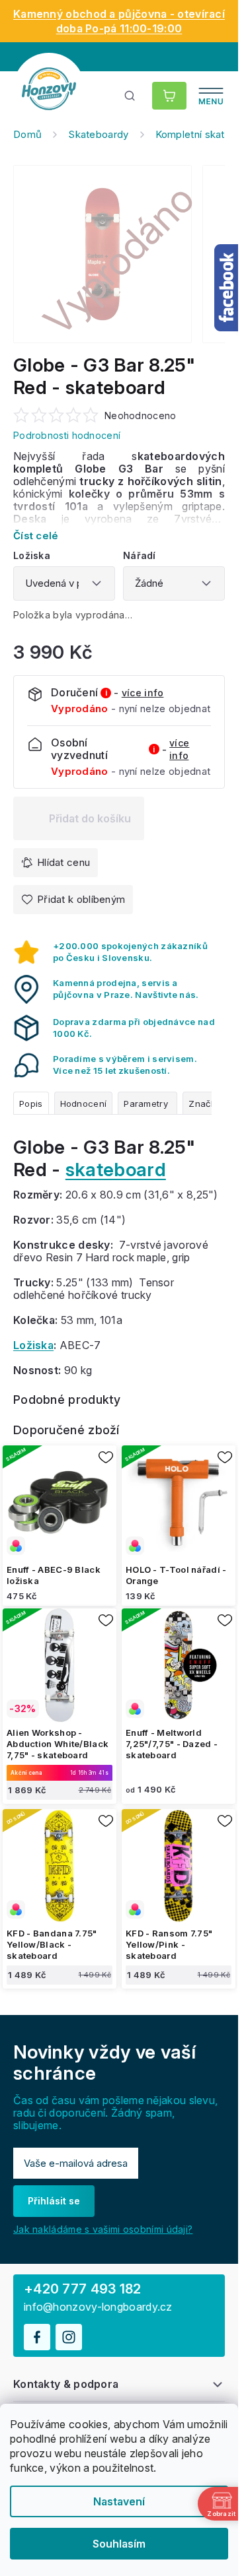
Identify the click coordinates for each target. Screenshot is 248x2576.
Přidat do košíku (90, 818)
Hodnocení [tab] (84, 1104)
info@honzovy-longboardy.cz (98, 2307)
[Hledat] (130, 96)
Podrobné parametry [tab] (147, 1103)
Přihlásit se (54, 2201)
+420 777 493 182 (83, 2289)
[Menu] (211, 96)
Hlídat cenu (63, 862)
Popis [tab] (31, 1104)
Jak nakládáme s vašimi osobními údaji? (103, 2229)
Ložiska (33, 1345)
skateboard (116, 1170)
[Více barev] (60, 1502)
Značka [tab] (205, 1104)
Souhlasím (119, 2544)
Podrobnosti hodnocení (67, 435)
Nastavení (119, 2501)
